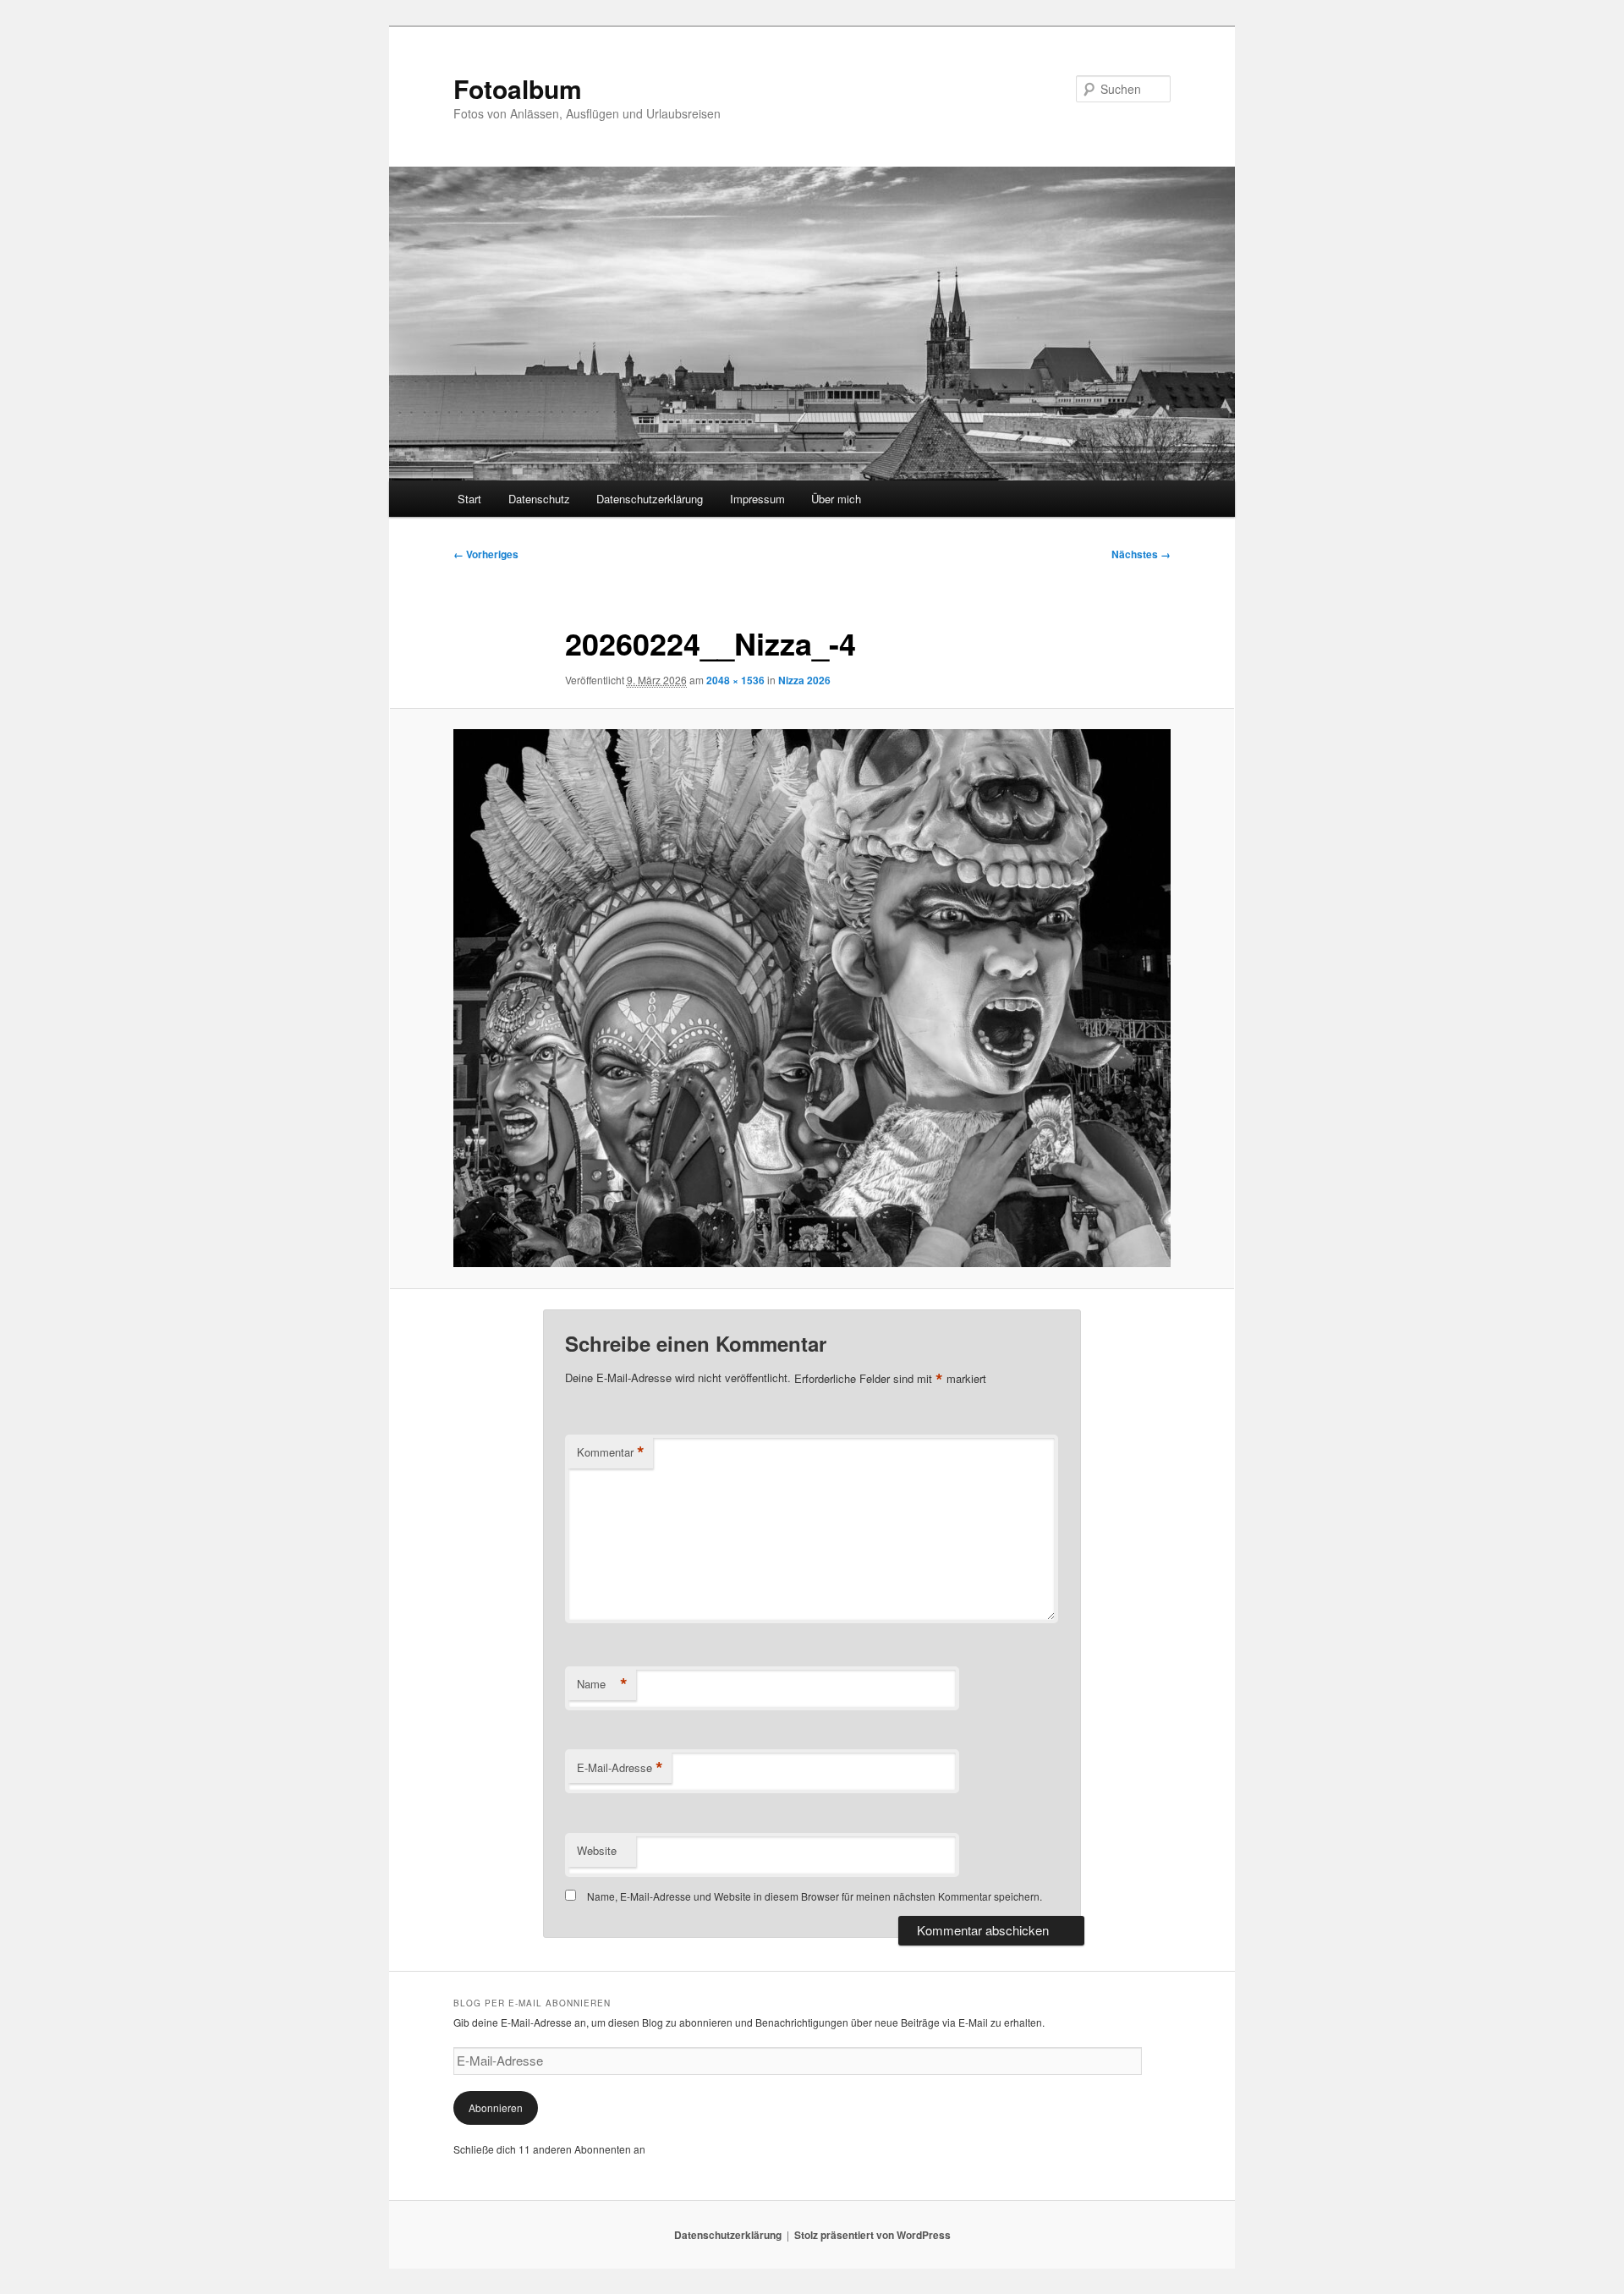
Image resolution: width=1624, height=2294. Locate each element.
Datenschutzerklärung (650, 499)
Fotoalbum (518, 88)
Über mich (836, 499)
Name (602, 1684)
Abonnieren (496, 2107)
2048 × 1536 (735, 680)
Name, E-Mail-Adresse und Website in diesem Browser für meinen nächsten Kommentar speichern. (815, 1896)
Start (469, 499)
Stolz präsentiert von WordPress (872, 2235)
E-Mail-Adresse (620, 1768)
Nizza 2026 (804, 680)
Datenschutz (539, 499)
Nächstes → (1141, 554)
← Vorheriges (486, 554)
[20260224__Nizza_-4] (812, 998)
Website (597, 1850)
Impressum (757, 499)
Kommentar (611, 1452)
